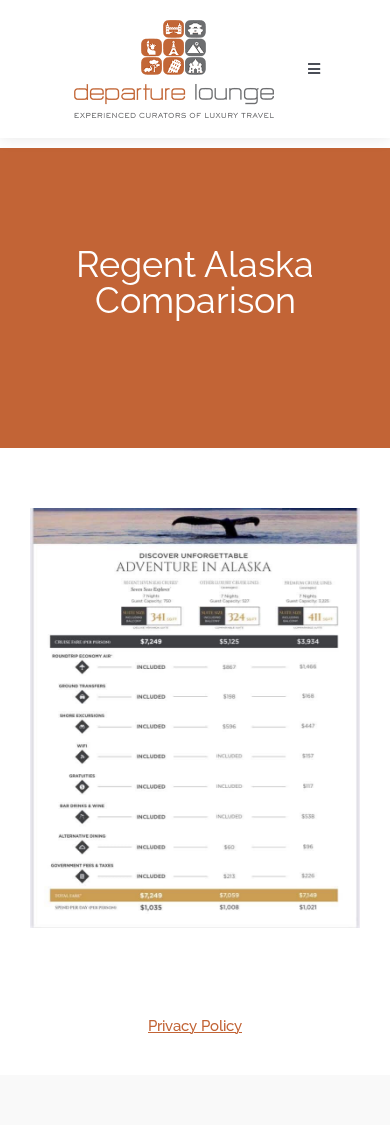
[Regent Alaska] (195, 718)
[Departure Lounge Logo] (174, 27)
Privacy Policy (195, 1026)
